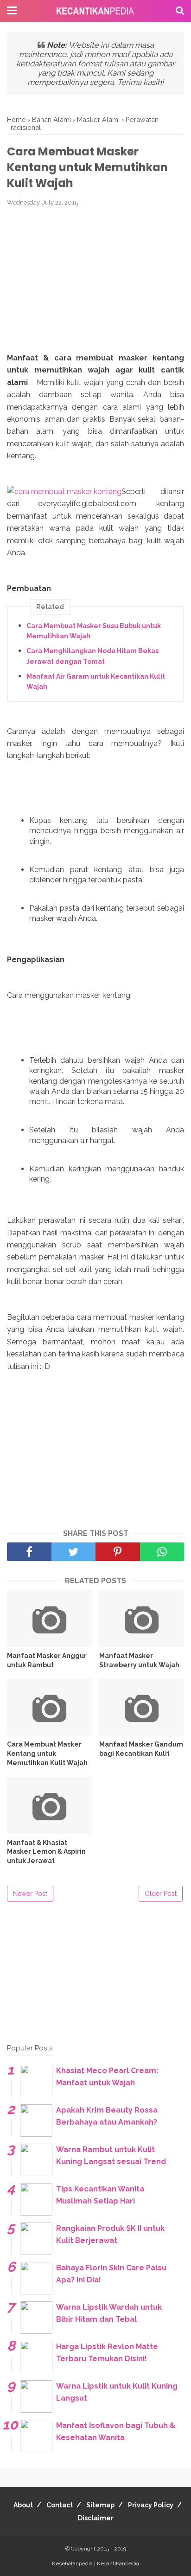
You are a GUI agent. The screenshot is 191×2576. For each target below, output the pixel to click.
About (23, 2505)
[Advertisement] (95, 285)
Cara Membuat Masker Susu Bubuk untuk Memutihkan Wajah (94, 631)
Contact (60, 2505)
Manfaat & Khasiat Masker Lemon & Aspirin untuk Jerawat (46, 1852)
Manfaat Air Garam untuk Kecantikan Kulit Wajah (96, 681)
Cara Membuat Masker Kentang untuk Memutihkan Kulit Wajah (47, 1753)
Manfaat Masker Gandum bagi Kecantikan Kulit (141, 1749)
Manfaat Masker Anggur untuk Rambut (47, 1660)
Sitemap (100, 2505)
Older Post (161, 1894)
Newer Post (30, 1894)
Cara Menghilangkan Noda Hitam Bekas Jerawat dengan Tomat (92, 656)
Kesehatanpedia (72, 2563)
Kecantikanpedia (118, 2563)
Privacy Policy (151, 2505)
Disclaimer (96, 2518)
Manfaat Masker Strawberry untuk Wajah (139, 1660)
